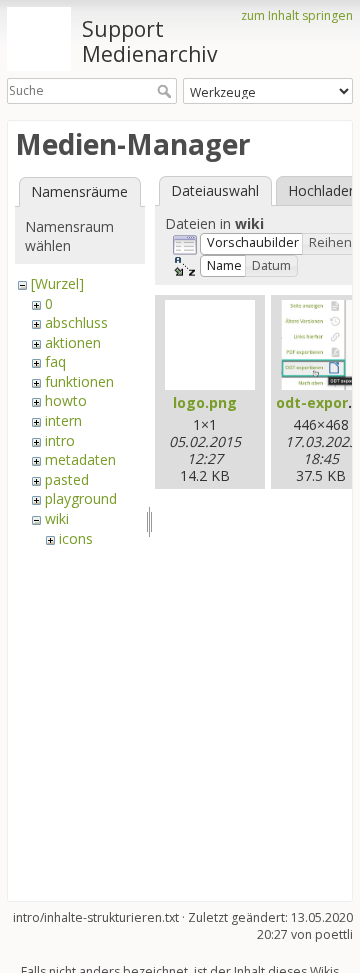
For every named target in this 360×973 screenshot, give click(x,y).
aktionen (73, 342)
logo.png (205, 402)
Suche (166, 91)
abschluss (76, 322)
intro (60, 440)
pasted (67, 479)
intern (63, 420)
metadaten (80, 459)
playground (81, 498)
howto (66, 400)
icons (76, 538)
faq (55, 361)
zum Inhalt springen (297, 15)
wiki (57, 518)
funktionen (79, 381)
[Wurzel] (57, 283)
